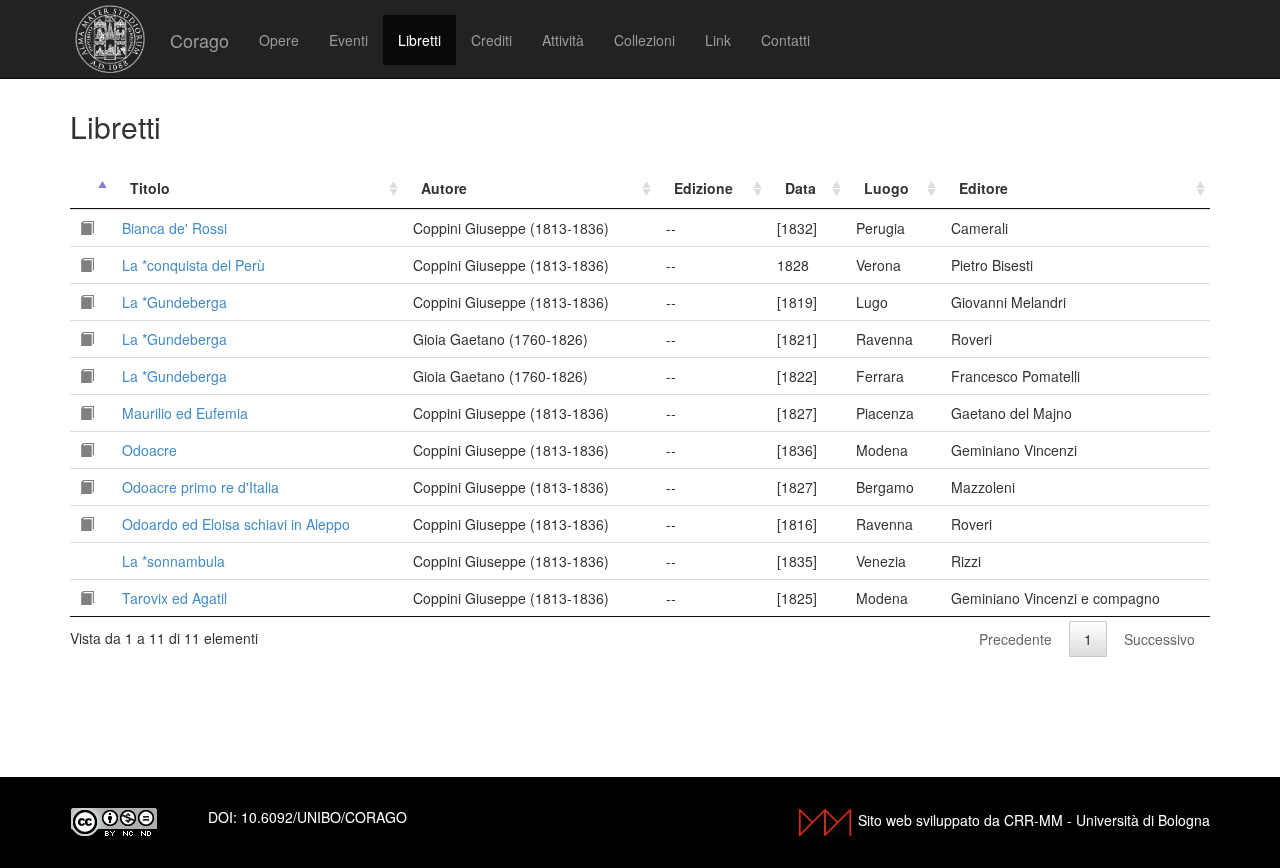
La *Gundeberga (174, 302)
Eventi (348, 40)
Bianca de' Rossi (174, 228)
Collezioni (644, 40)
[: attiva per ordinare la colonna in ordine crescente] (91, 188)
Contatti (785, 40)
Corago (199, 40)
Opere (279, 40)
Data (800, 188)
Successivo (1159, 639)
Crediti (491, 40)
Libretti (419, 40)
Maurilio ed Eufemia (185, 413)
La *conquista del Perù (193, 265)
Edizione (703, 188)
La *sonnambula (173, 561)
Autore (444, 188)
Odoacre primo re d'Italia (200, 487)
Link (718, 40)
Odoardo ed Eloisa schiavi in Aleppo (236, 524)
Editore (983, 188)
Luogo (886, 188)
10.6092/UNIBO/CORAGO (324, 817)
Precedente (1015, 639)
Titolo (150, 188)
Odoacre (149, 450)
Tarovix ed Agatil (174, 598)
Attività (563, 40)
